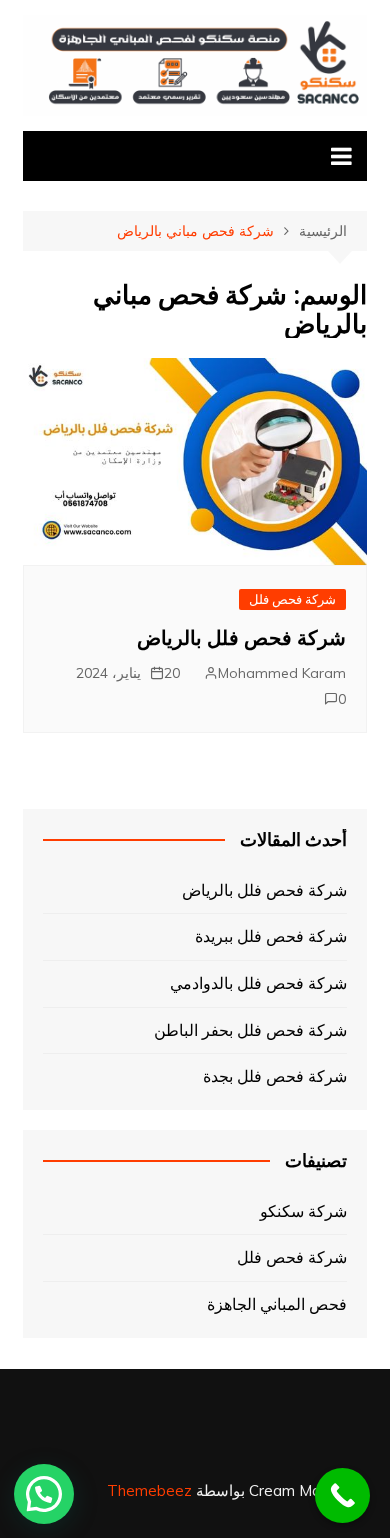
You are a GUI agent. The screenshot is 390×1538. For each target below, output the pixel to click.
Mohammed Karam (282, 673)
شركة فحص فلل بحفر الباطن (250, 1030)
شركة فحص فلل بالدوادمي (258, 983)
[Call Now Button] (342, 1495)
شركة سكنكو (303, 1211)
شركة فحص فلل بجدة (275, 1076)
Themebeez (149, 1490)
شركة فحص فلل (292, 599)
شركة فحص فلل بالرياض (241, 638)
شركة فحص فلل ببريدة (271, 936)
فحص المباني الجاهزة (277, 1304)
